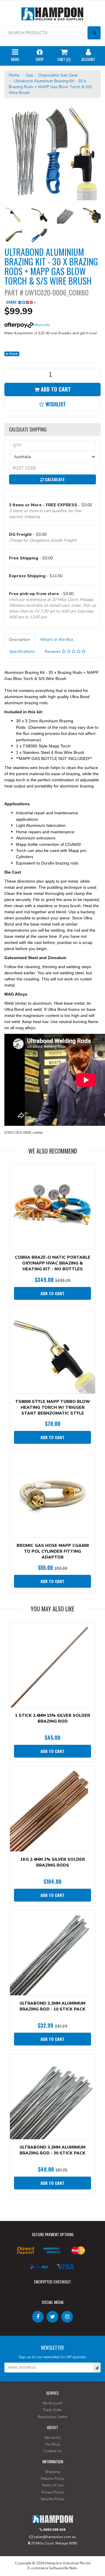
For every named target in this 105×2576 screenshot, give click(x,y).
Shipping (53, 2472)
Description (20, 640)
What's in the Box (57, 640)
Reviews (53, 652)
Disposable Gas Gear (58, 75)
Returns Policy (52, 2478)
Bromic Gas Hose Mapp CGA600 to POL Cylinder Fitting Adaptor (53, 1551)
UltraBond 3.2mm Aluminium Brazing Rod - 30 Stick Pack (52, 2150)
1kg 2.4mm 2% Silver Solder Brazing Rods (53, 1862)
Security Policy (52, 2499)
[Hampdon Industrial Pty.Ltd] (52, 15)
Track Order (52, 2410)
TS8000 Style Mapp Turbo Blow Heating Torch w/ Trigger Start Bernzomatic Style (53, 1407)
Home (14, 75)
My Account (52, 2403)
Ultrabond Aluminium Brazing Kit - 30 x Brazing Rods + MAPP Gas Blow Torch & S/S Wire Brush (50, 87)
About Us (53, 2438)
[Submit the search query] (94, 33)
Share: (12, 302)
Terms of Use (52, 2485)
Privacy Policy (52, 2492)
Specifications (22, 652)
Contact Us (53, 2451)
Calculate (54, 479)
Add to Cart (55, 389)
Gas (30, 75)
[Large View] (13, 215)
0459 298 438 (54, 2530)
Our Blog (52, 2444)
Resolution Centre (52, 2417)
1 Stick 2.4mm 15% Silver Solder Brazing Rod (53, 1718)
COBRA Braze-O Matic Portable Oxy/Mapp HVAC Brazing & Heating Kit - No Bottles (53, 1263)
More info (42, 325)
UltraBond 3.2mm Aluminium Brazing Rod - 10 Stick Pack (52, 2006)
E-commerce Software (46, 2568)
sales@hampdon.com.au (54, 2537)
